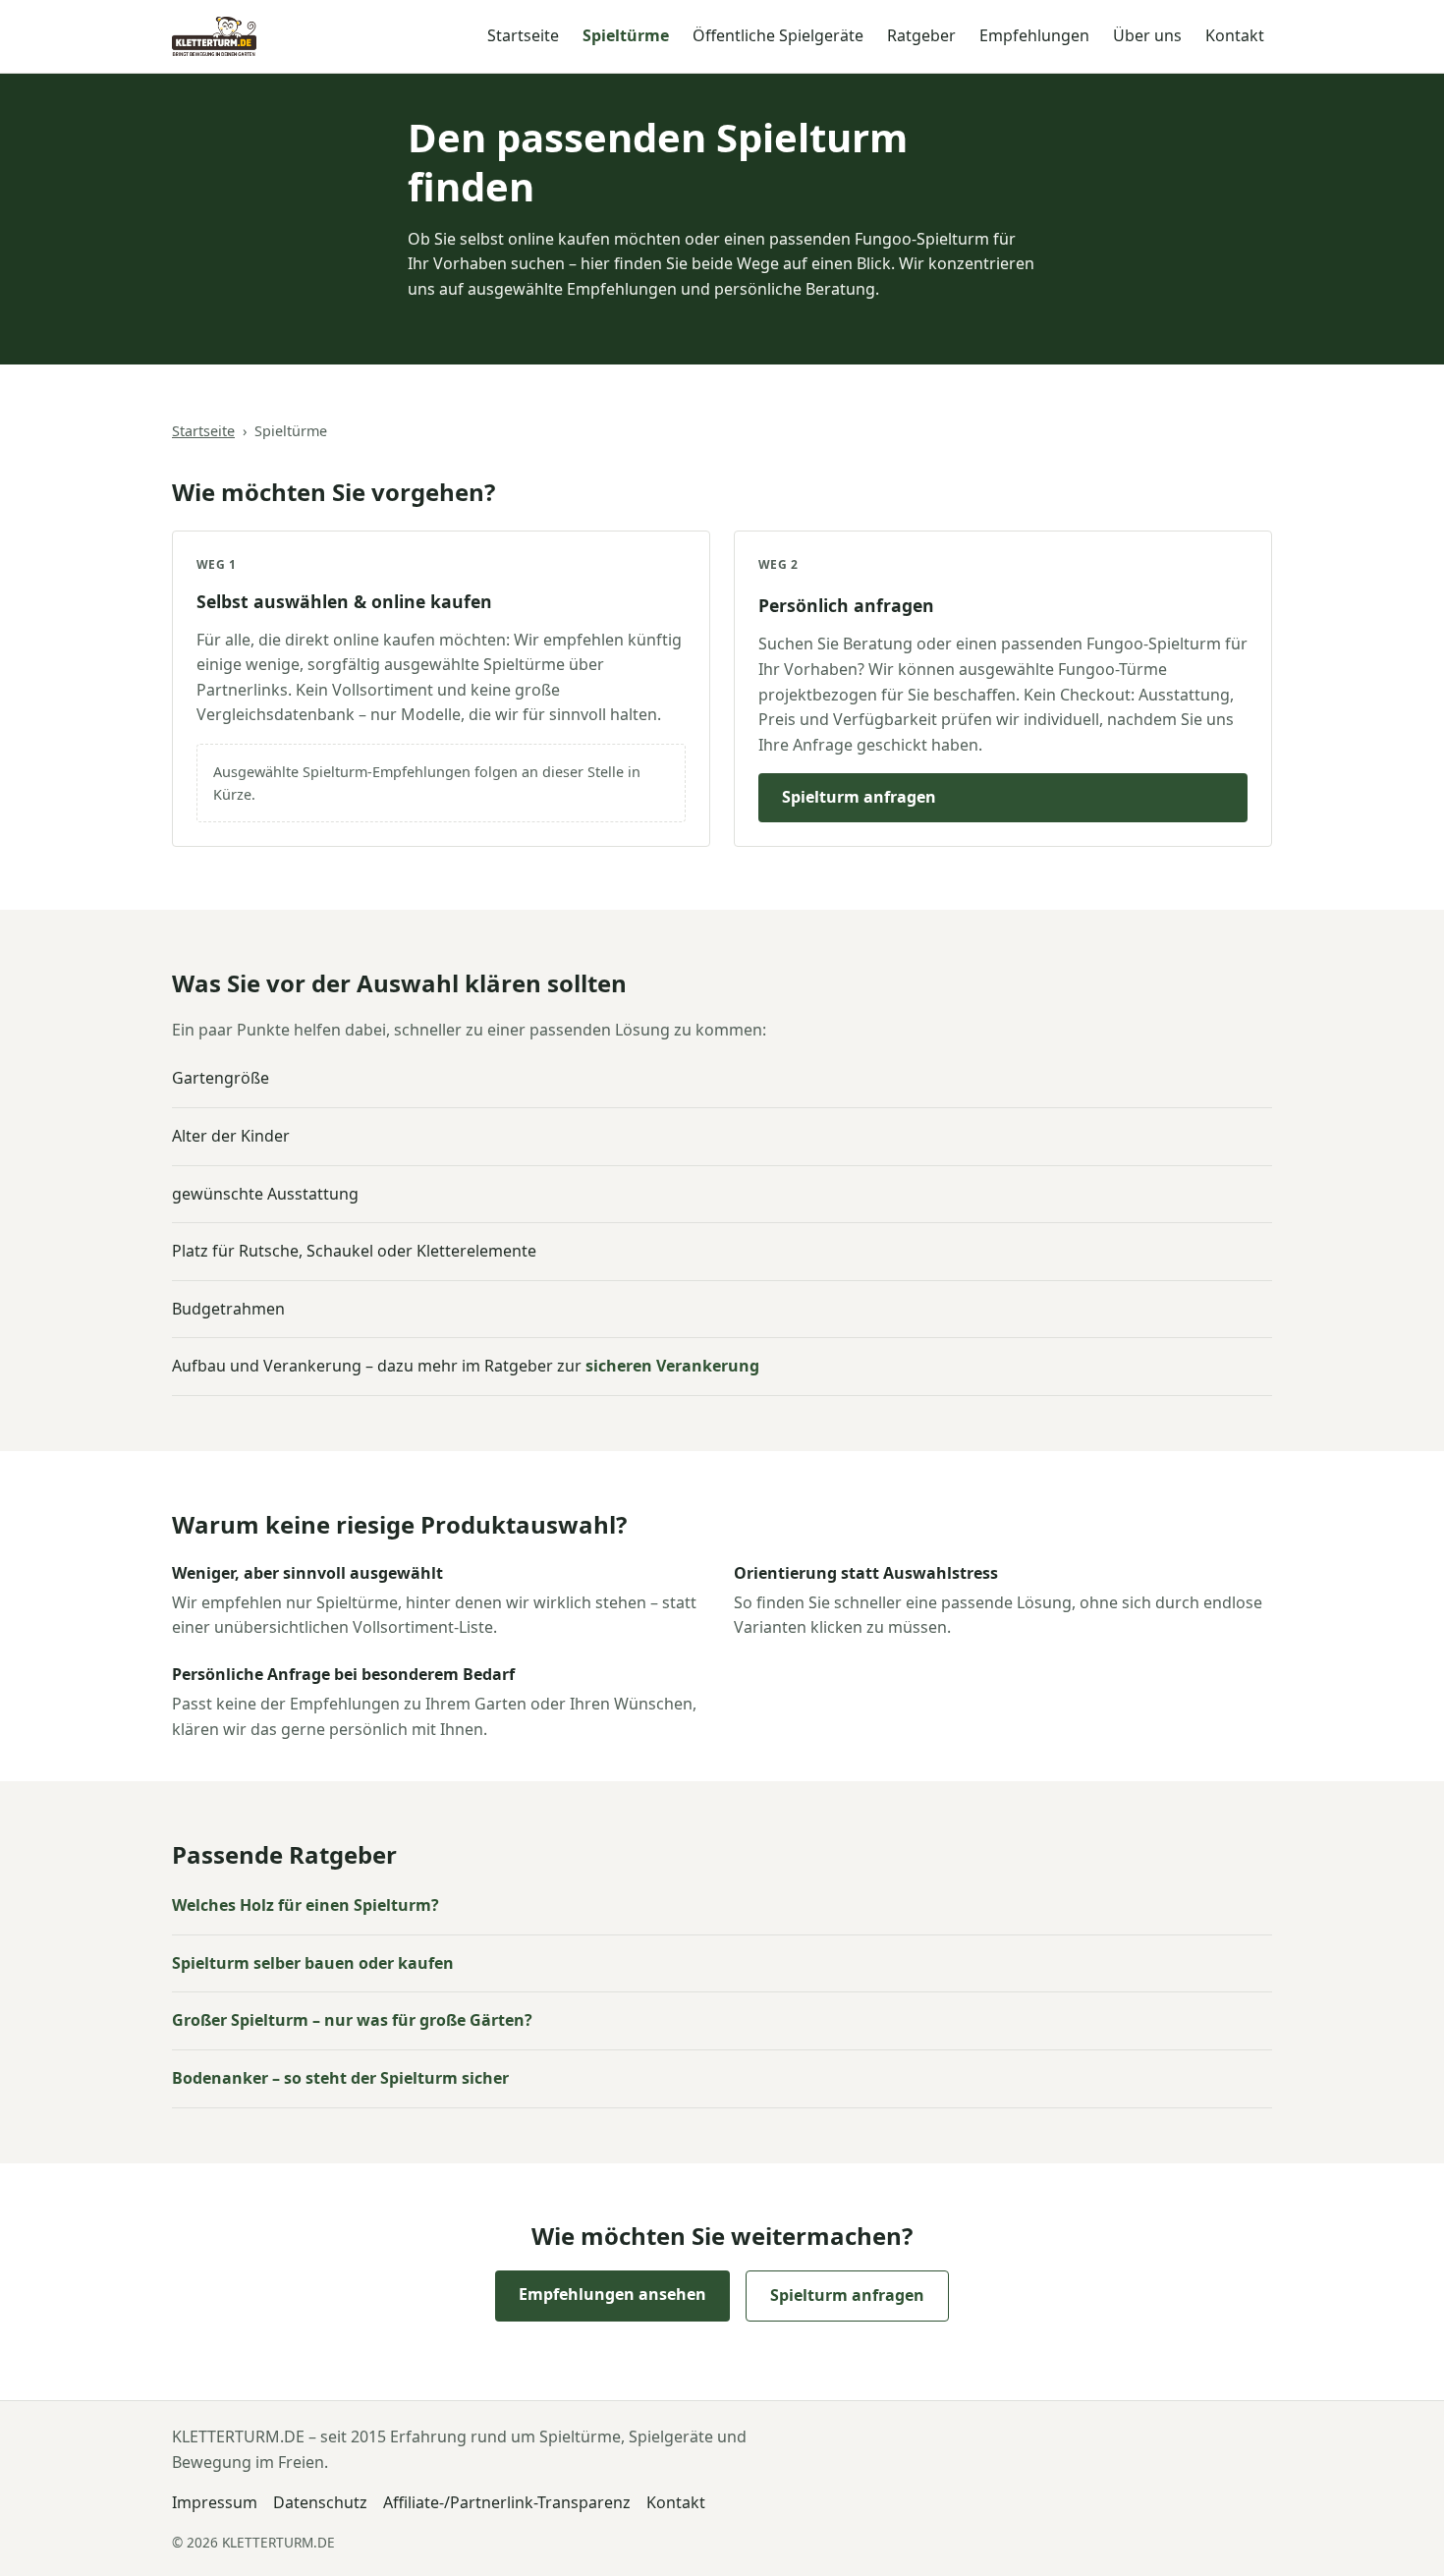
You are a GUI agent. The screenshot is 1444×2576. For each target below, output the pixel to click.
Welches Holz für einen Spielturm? (305, 1905)
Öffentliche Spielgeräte (778, 35)
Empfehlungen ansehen (612, 2294)
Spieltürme (626, 35)
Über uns (1147, 35)
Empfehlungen (1034, 35)
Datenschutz (320, 2502)
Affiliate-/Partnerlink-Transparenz (507, 2502)
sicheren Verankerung (672, 1366)
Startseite (523, 35)
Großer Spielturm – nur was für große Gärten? (352, 2020)
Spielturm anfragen (859, 797)
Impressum (215, 2502)
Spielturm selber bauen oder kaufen (313, 1963)
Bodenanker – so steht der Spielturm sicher (340, 2078)
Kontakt (1235, 35)
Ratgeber (921, 35)
